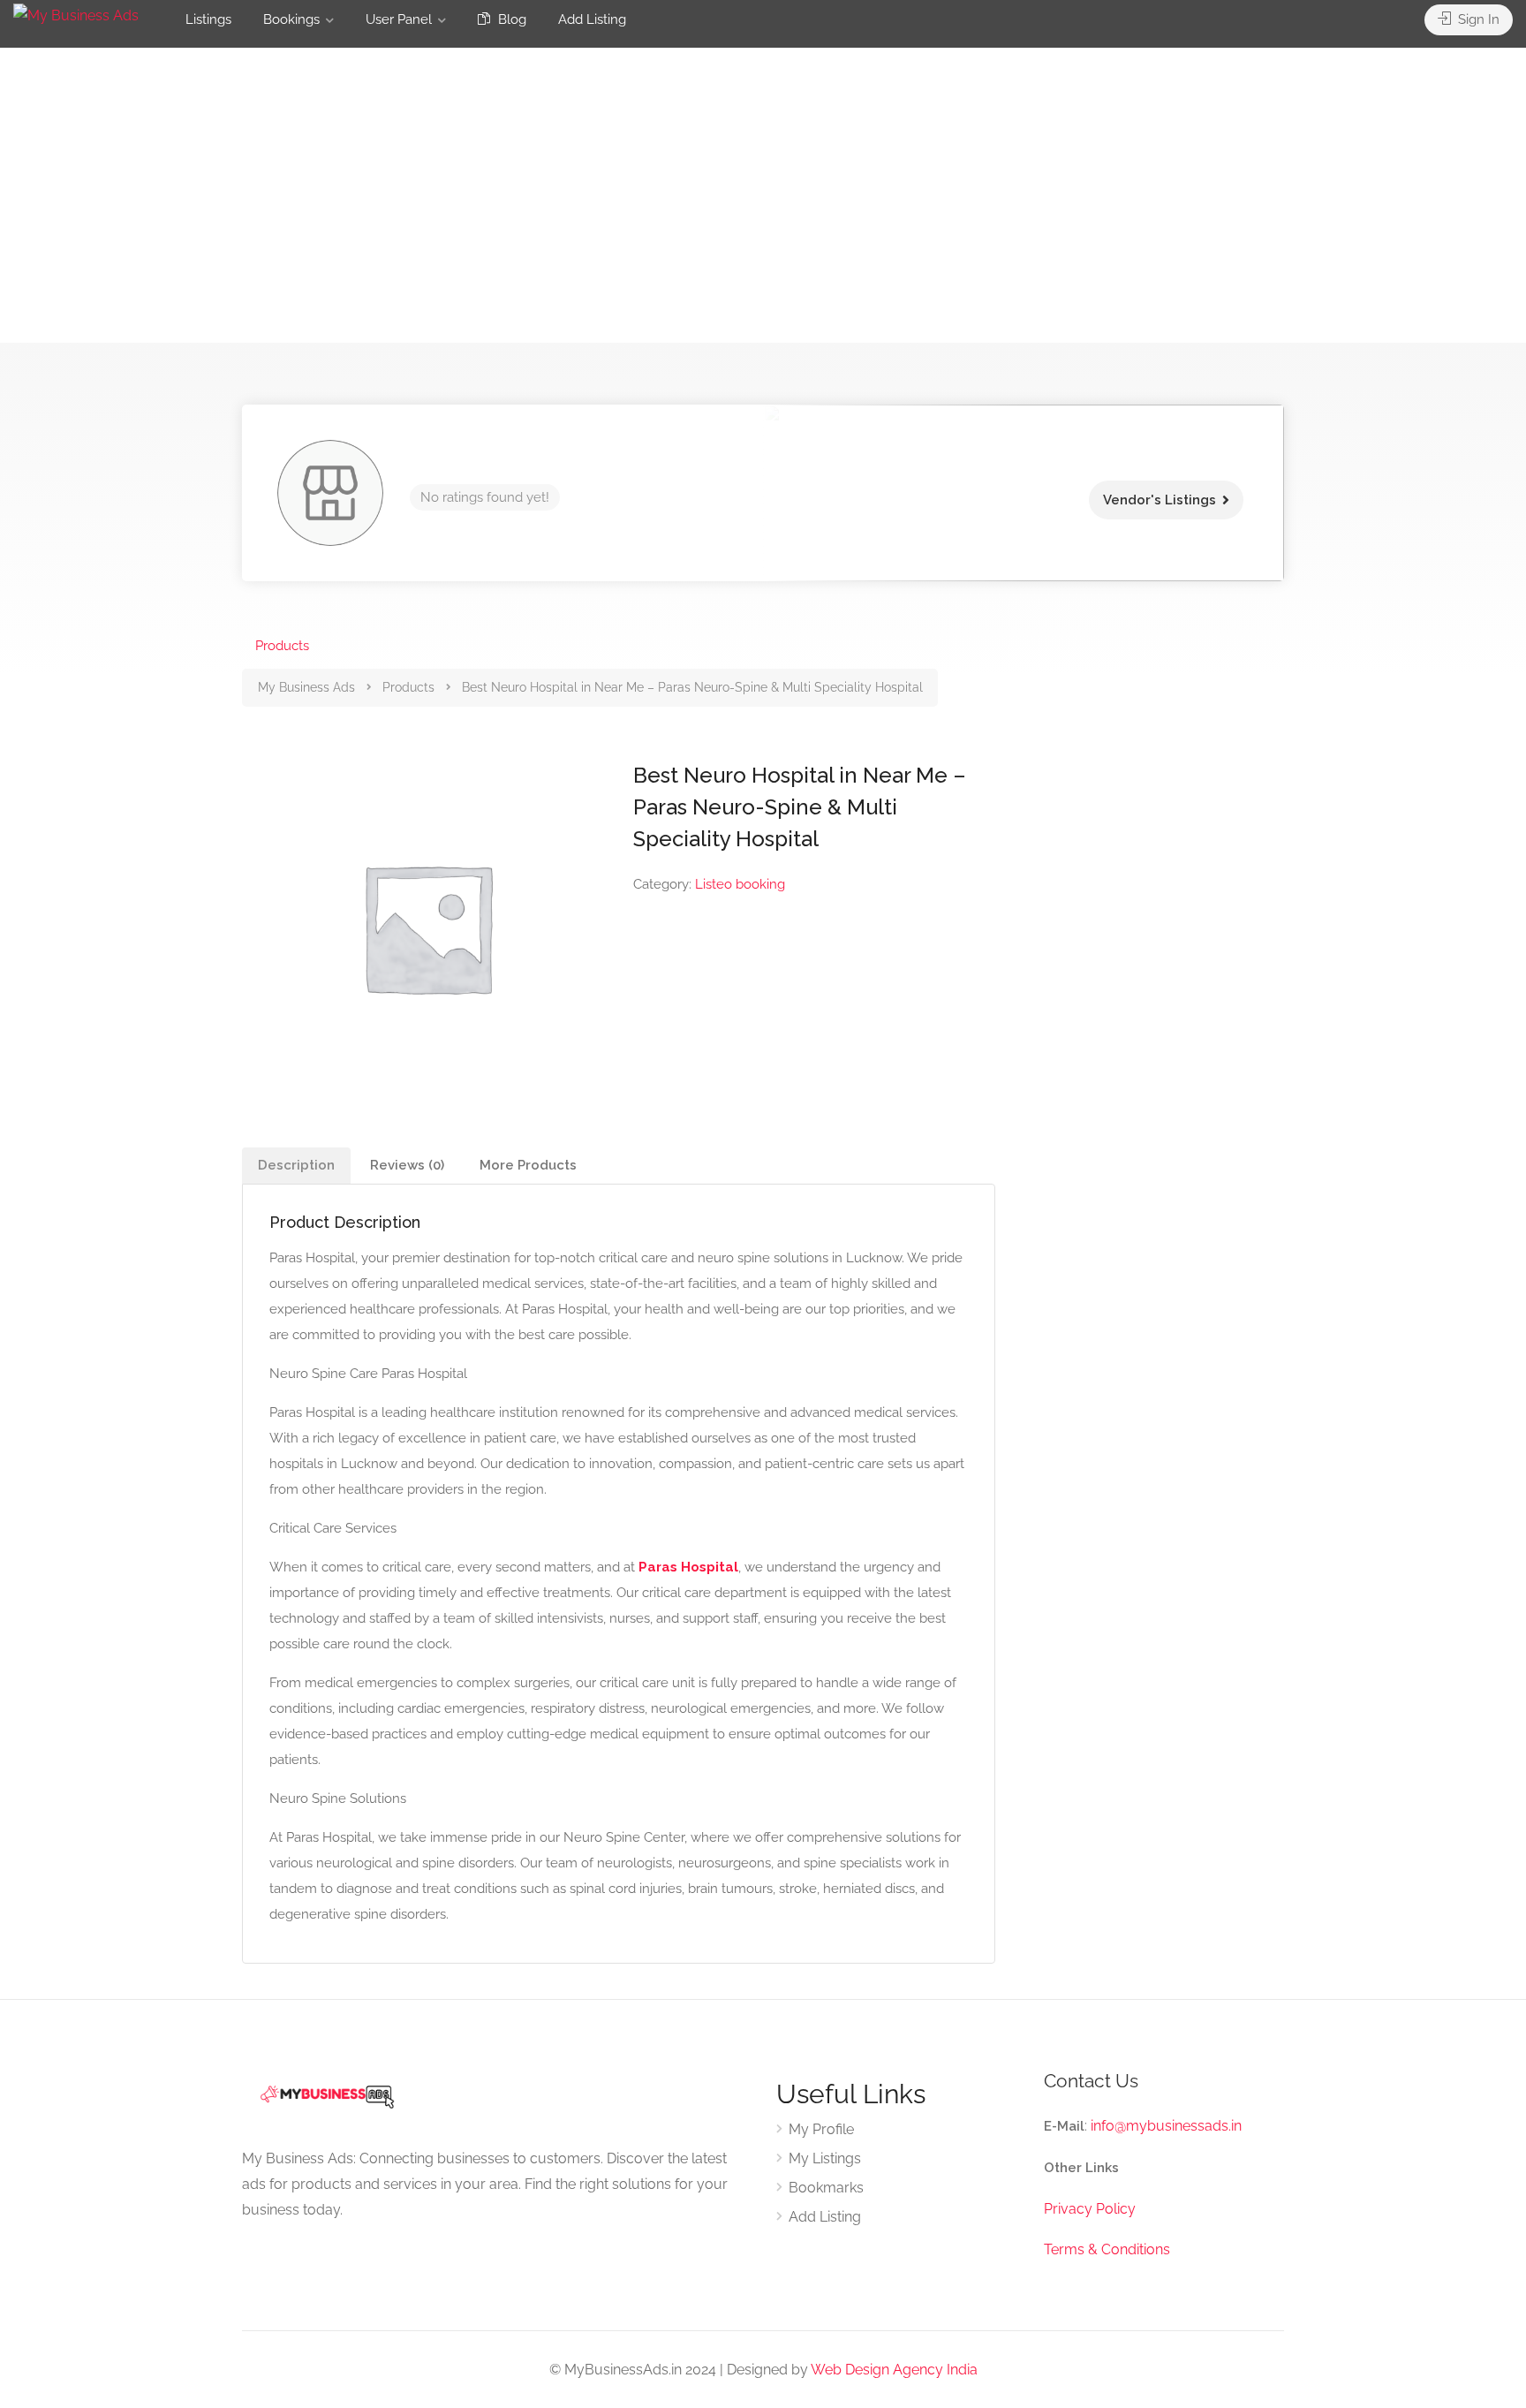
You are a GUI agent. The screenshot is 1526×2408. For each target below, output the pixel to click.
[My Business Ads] (76, 15)
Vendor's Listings (1160, 500)
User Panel (399, 19)
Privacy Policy (1090, 2209)
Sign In (1477, 19)
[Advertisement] (763, 219)
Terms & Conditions (1107, 2249)
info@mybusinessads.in (1166, 2126)
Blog (510, 19)
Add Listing (592, 19)
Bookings (291, 19)
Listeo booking (740, 884)
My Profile (821, 2129)
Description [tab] (296, 1165)
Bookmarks (826, 2188)
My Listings (825, 2158)
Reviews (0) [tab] (407, 1165)
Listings (208, 19)
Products (282, 646)
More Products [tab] (528, 1165)
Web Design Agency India (894, 2370)
